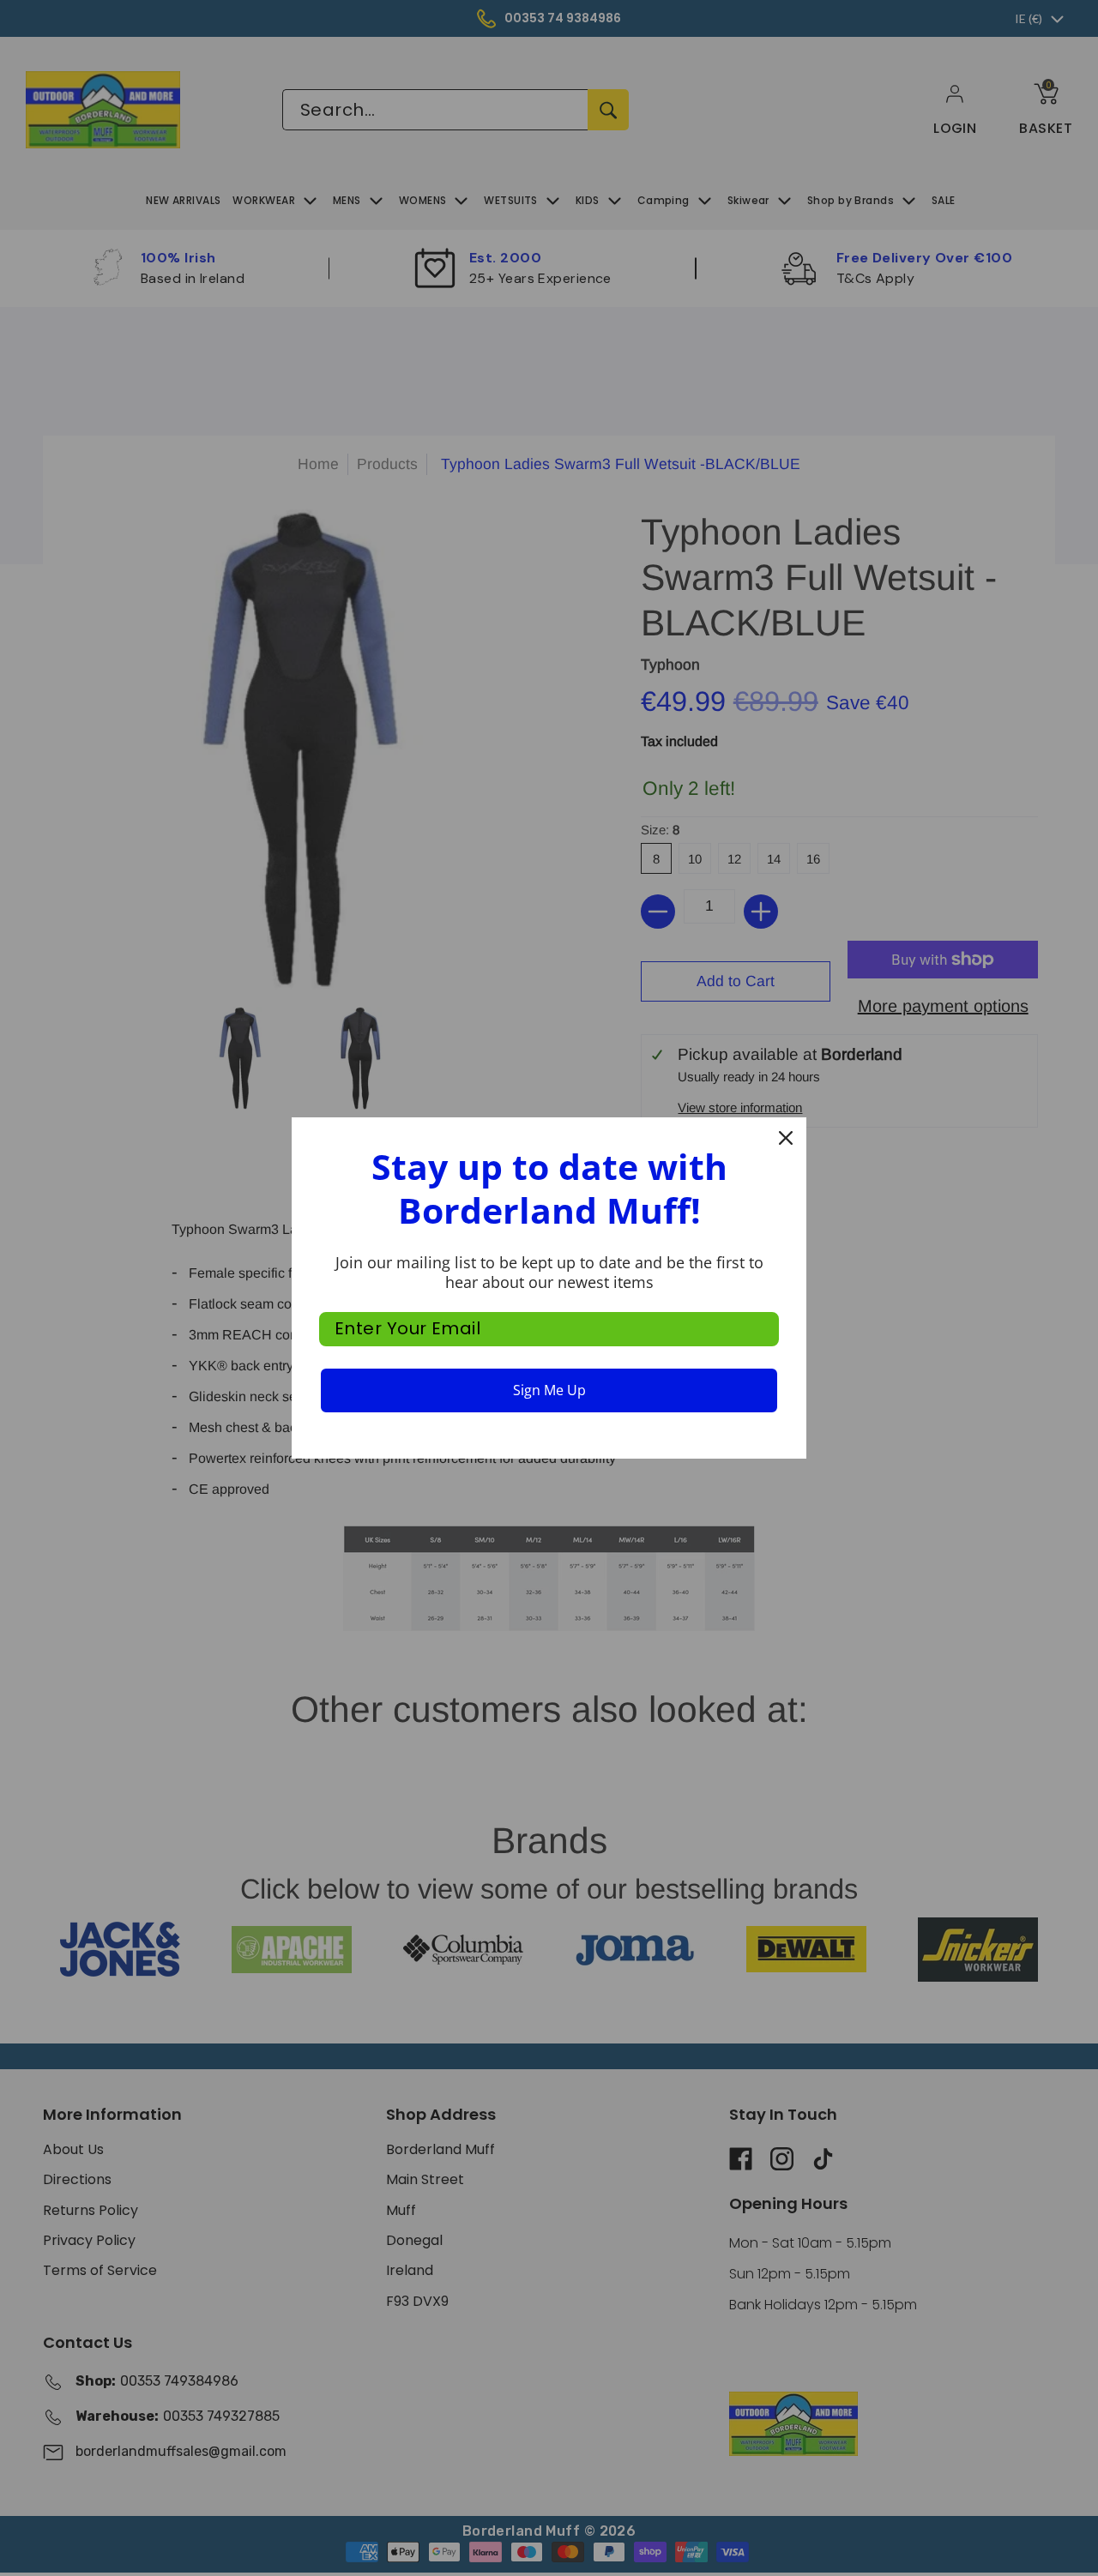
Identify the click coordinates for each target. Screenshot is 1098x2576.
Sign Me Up (549, 1390)
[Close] (786, 1138)
